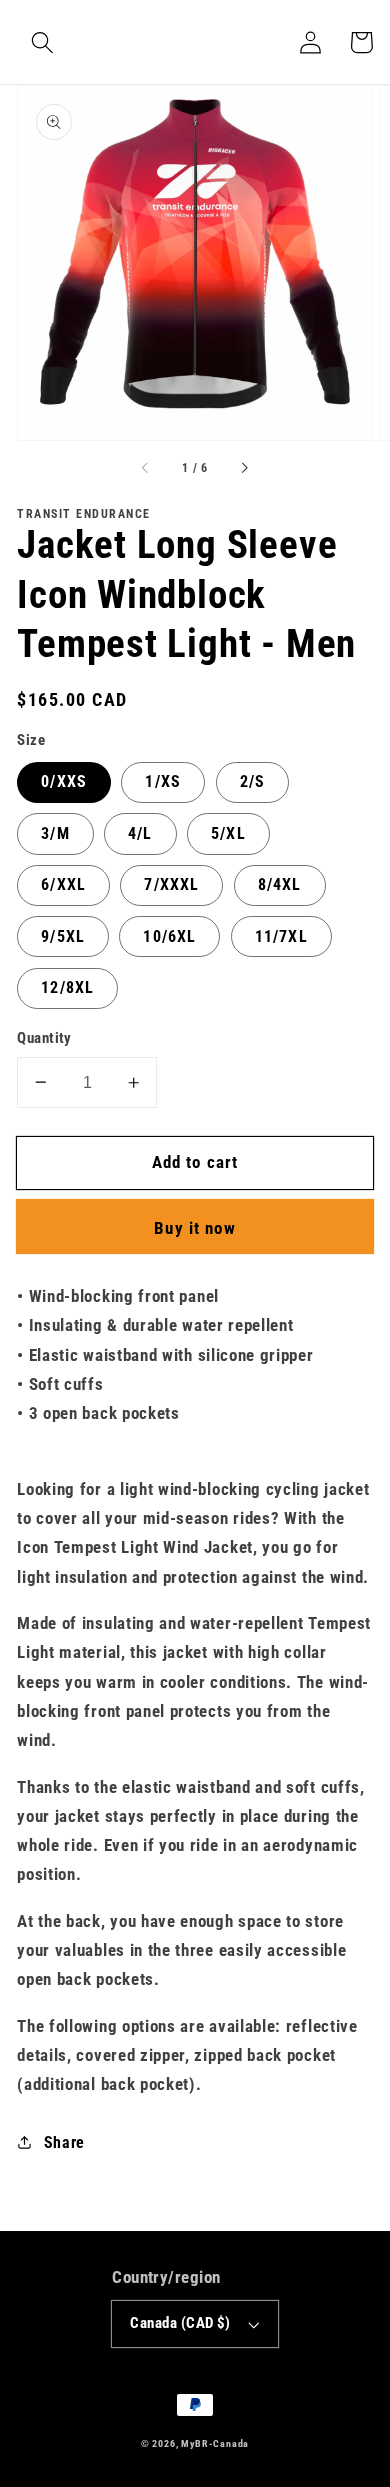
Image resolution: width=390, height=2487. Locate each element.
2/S (252, 781)
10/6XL (169, 936)
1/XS (163, 781)
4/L (140, 833)
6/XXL (63, 884)
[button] (42, 42)
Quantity (44, 1038)
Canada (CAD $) (180, 2323)
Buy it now (195, 1228)
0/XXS (64, 781)
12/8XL (67, 987)
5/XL (228, 833)
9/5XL (63, 936)
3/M (55, 833)
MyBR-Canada (215, 2443)
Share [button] (64, 2142)
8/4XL (280, 884)
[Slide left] (146, 469)
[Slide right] (244, 469)
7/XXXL (171, 884)
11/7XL (281, 936)
